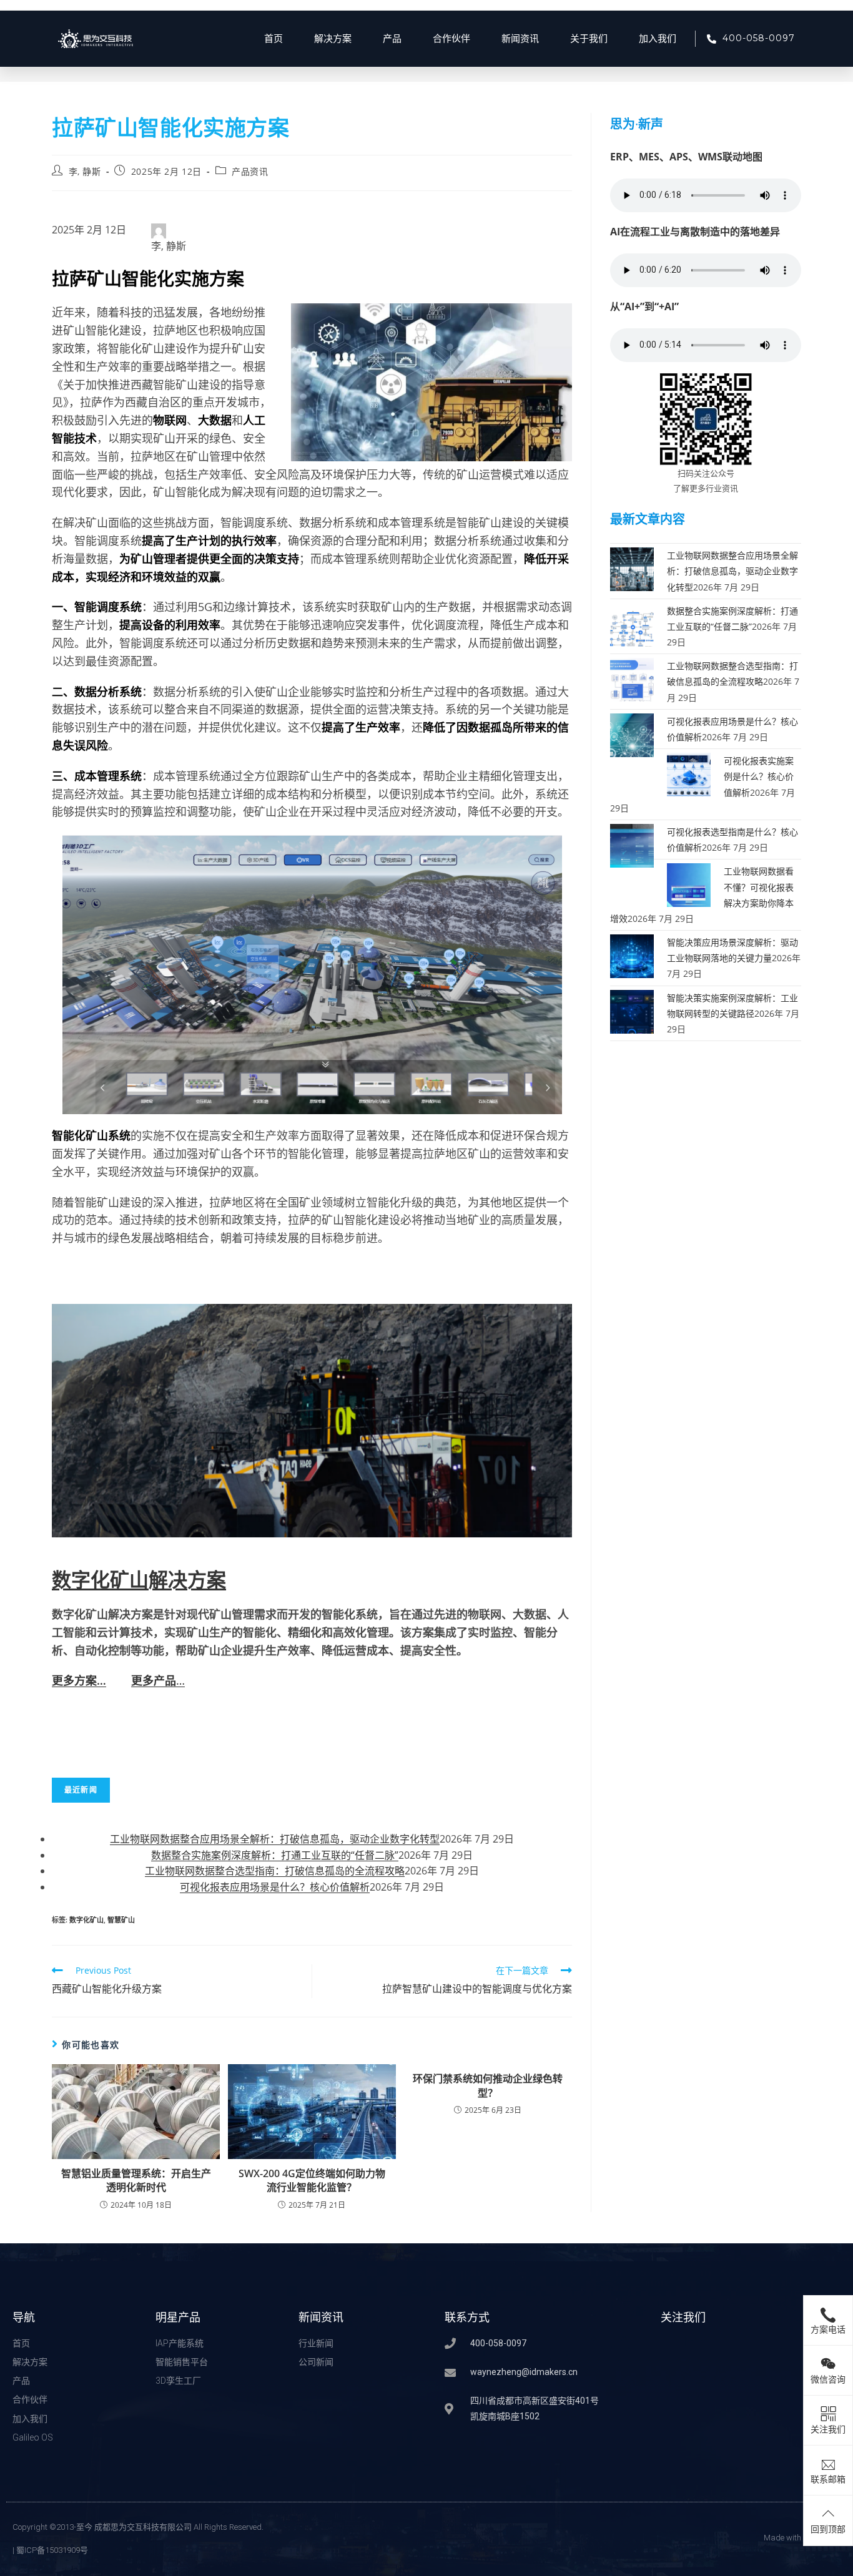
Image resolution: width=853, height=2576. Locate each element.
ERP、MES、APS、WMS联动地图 (686, 157)
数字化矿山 (86, 1920)
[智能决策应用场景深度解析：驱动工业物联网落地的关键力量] (632, 955)
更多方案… (79, 1680)
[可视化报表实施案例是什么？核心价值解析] (689, 774)
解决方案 (333, 39)
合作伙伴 (451, 39)
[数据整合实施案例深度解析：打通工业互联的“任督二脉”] (632, 623)
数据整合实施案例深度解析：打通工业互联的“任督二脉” (275, 1855)
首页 (274, 39)
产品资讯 (250, 171)
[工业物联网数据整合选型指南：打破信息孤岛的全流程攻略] (632, 679)
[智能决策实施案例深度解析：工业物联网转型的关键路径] (632, 1010)
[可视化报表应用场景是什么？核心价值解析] (632, 734)
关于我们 (589, 39)
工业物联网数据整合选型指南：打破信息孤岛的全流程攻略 (275, 1871)
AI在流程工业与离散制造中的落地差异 (695, 232)
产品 (392, 39)
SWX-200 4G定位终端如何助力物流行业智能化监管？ (312, 2180)
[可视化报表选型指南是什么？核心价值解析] (632, 845)
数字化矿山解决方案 (139, 1579)
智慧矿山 (121, 1920)
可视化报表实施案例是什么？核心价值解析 (759, 776)
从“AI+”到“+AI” (644, 306)
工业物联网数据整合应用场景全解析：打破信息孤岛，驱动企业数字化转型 (275, 1839)
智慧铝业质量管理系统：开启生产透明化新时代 (136, 2180)
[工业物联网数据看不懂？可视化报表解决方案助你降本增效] (689, 884)
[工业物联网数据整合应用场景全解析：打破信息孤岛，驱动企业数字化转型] (632, 568)
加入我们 (658, 39)
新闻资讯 (520, 39)
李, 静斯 (85, 171)
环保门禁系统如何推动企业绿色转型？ (488, 2085)
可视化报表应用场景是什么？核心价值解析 (275, 1887)
